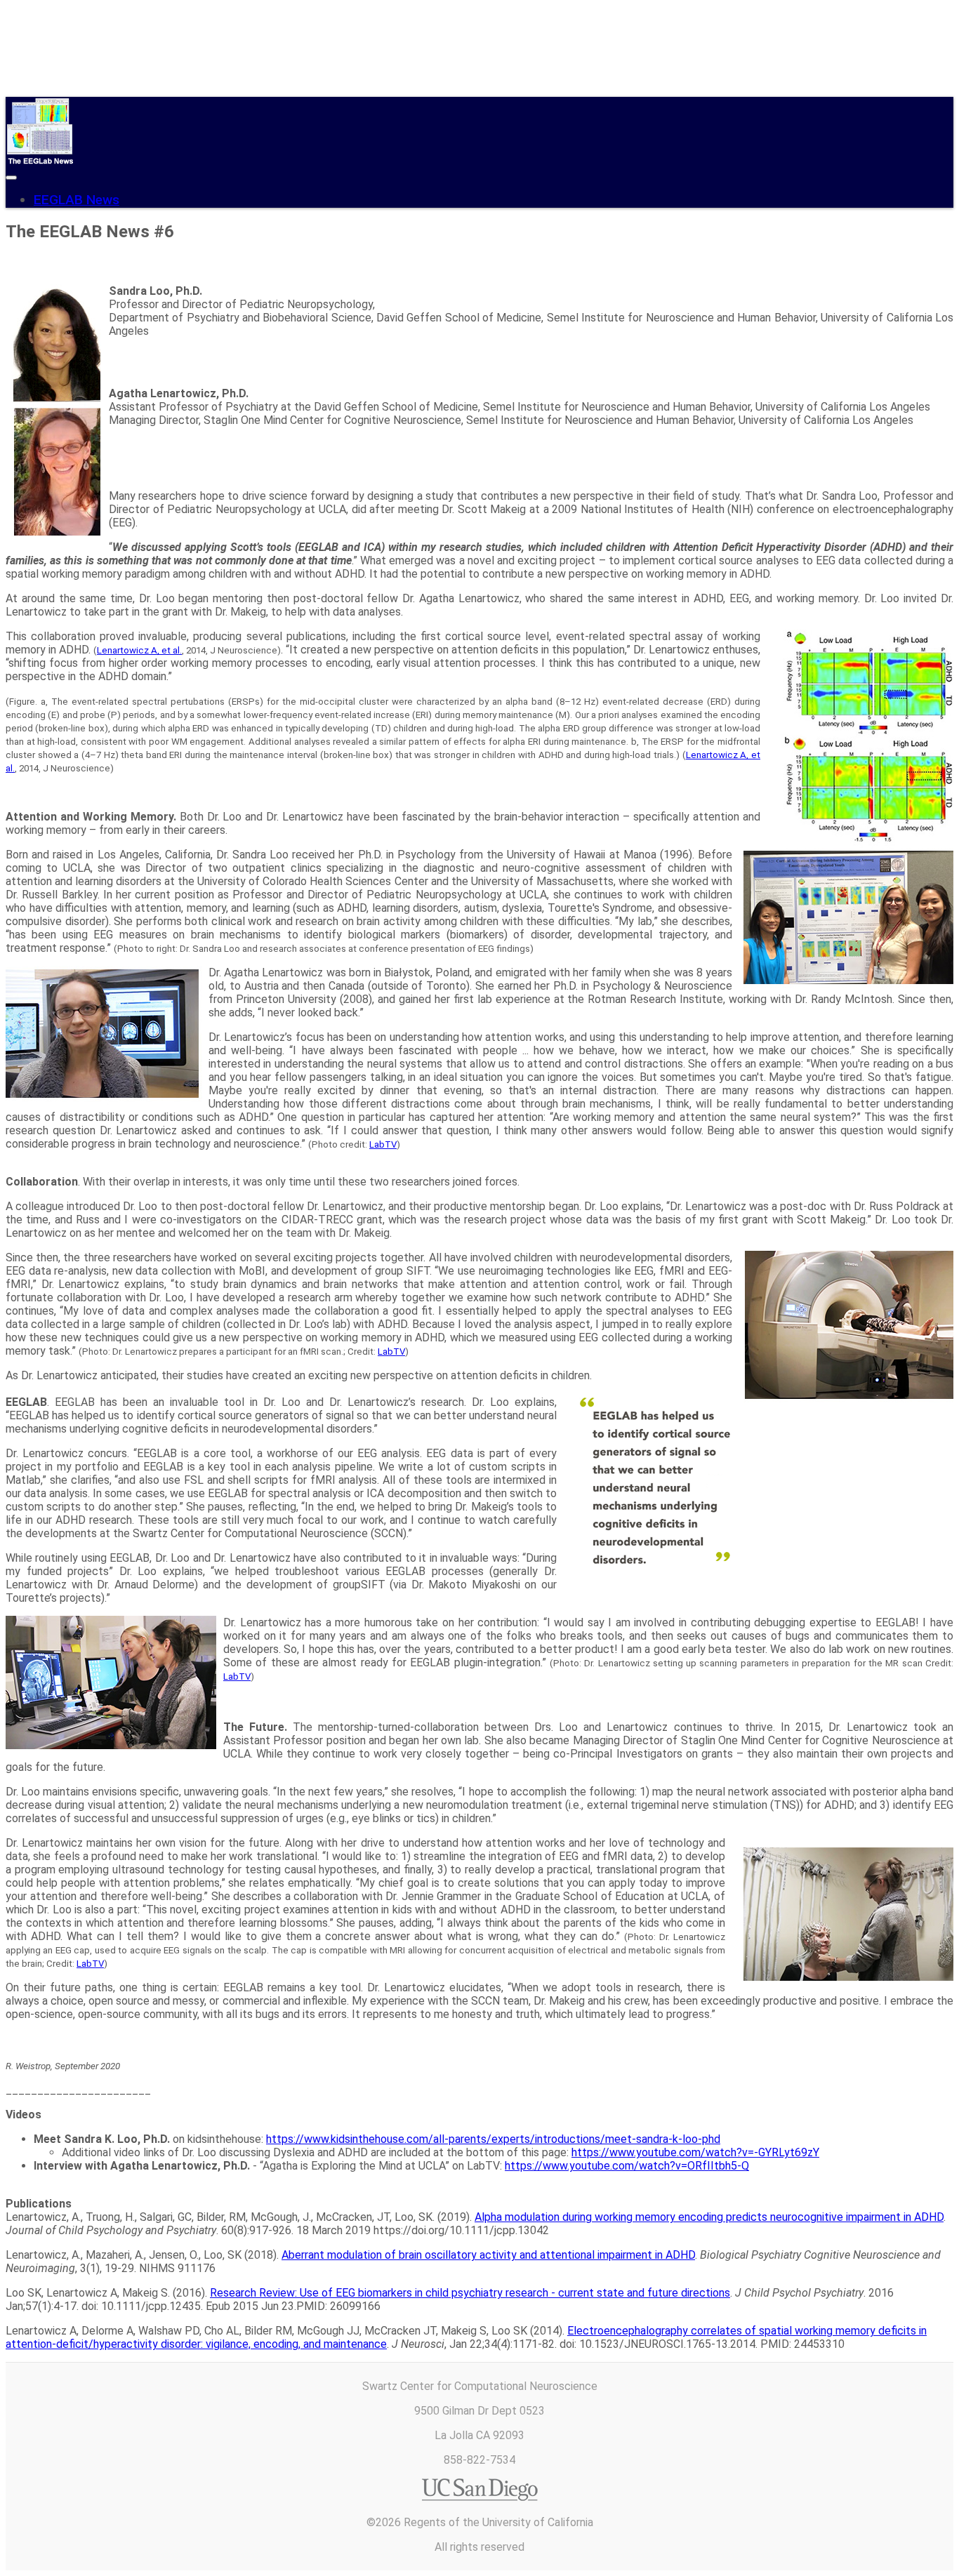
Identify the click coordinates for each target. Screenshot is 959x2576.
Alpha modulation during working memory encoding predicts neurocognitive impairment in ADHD (709, 2217)
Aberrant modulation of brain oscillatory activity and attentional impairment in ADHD (488, 2255)
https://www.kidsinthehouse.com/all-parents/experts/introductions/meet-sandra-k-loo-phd (493, 2139)
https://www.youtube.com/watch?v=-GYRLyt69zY (695, 2152)
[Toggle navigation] (11, 178)
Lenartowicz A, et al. (139, 650)
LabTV (383, 1144)
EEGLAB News (77, 200)
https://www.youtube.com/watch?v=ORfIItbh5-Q (627, 2166)
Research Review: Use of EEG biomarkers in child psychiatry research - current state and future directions (470, 2293)
